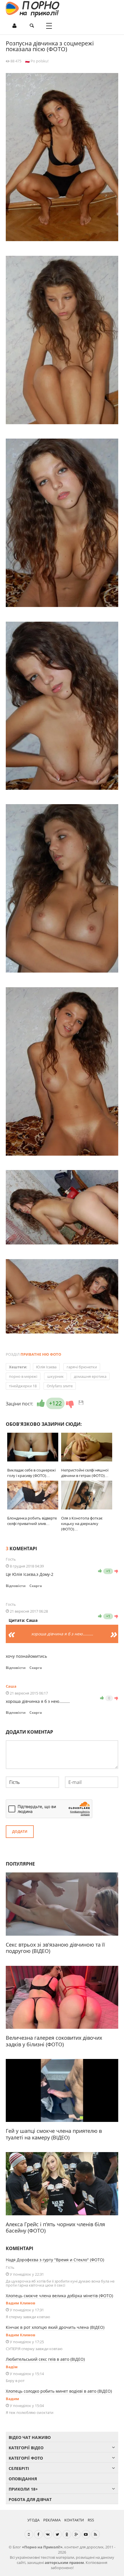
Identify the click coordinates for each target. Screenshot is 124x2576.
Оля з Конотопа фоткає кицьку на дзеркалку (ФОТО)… (82, 1524)
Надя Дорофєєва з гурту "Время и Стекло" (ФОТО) (55, 2260)
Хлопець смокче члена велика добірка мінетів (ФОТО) (59, 2296)
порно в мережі (23, 1376)
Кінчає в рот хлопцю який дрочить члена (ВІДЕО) (55, 2327)
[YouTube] (86, 2534)
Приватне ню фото (41, 1354)
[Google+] (76, 2534)
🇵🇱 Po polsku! (37, 61)
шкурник (56, 1376)
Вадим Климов (20, 2303)
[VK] (48, 2534)
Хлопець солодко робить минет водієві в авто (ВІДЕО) (59, 2391)
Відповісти (16, 1586)
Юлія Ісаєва (46, 1367)
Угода (33, 2520)
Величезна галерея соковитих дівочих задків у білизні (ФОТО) (54, 2041)
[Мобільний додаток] (29, 2534)
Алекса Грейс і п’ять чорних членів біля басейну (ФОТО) (55, 2228)
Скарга (36, 1586)
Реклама (52, 2520)
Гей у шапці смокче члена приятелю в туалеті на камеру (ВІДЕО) (54, 2134)
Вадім (12, 2367)
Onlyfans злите (60, 1386)
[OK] (67, 2534)
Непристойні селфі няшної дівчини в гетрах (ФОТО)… (85, 1473)
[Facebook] (38, 2534)
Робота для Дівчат (30, 2499)
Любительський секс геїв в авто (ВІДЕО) (45, 2359)
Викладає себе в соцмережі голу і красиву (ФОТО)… (31, 1473)
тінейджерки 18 (23, 1386)
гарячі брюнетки (82, 1367)
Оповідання (23, 2479)
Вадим (12, 2399)
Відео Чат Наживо (30, 2437)
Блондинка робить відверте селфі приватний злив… (32, 1521)
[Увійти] (14, 26)
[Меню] (49, 26)
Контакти (74, 2520)
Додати (20, 1831)
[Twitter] (57, 2534)
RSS (91, 2520)
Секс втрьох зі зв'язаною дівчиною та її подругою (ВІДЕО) (55, 1948)
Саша (11, 1686)
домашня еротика (90, 1376)
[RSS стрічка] (95, 2534)
